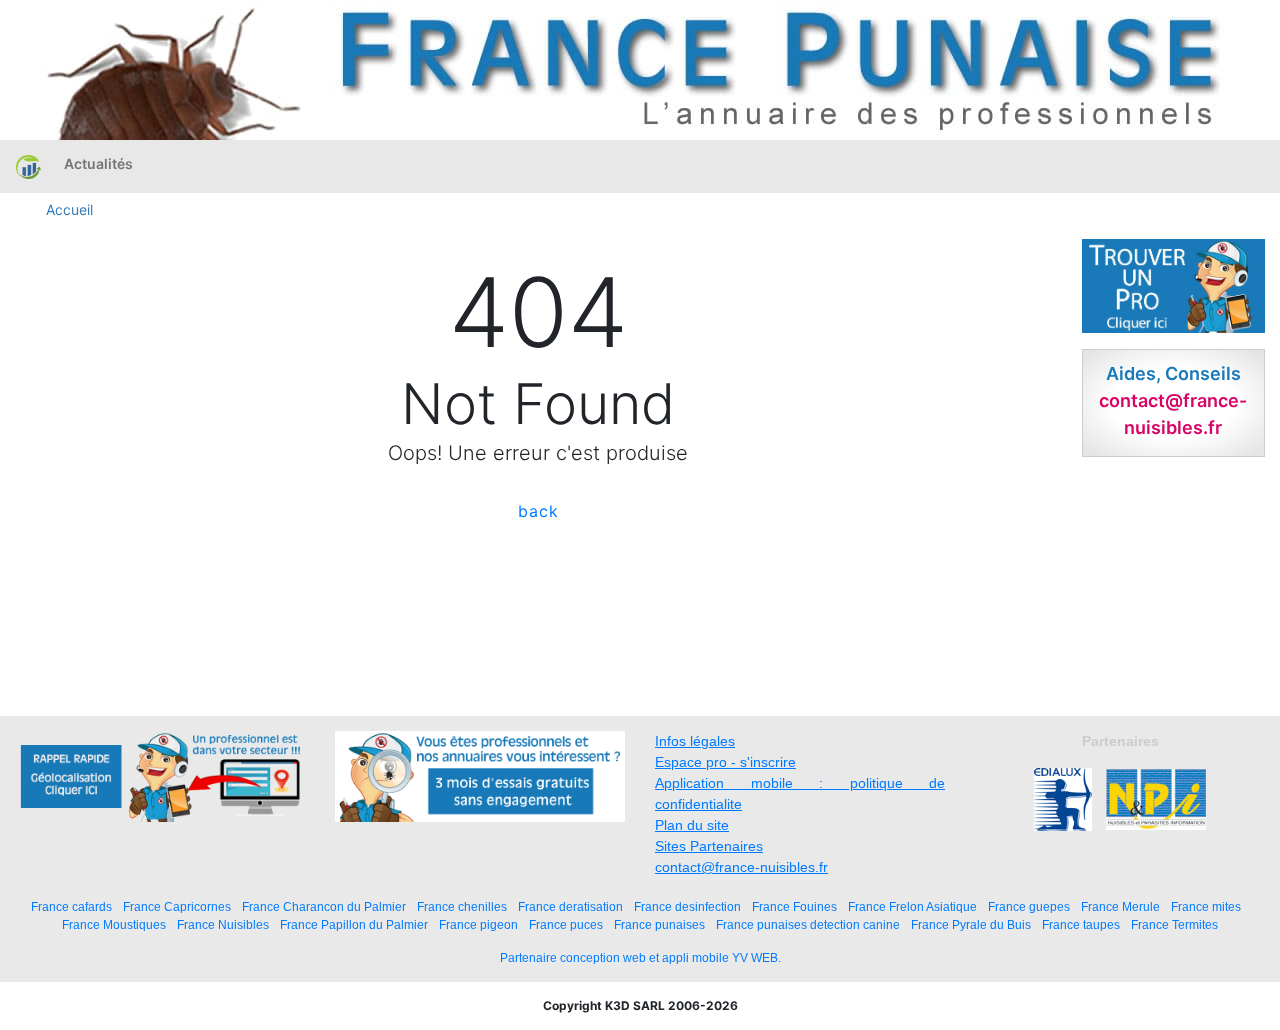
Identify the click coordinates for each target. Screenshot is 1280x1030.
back (538, 511)
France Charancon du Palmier (324, 906)
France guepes (1029, 906)
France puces (566, 924)
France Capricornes (177, 906)
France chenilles (462, 906)
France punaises (659, 924)
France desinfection (687, 906)
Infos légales (695, 741)
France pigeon (478, 924)
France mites (1206, 906)
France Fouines (794, 906)
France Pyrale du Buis (971, 924)
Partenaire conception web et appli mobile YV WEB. (640, 958)
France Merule (1120, 906)
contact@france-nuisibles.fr (741, 867)
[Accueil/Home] (28, 166)
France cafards (71, 906)
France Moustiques (114, 924)
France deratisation (570, 906)
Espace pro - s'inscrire (725, 762)
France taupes (1081, 924)
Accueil (69, 209)
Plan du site (692, 825)
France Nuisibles (223, 924)
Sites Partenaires (709, 846)
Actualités (98, 163)
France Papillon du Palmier (354, 924)
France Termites (1174, 924)
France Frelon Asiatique (912, 906)
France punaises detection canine (808, 924)
